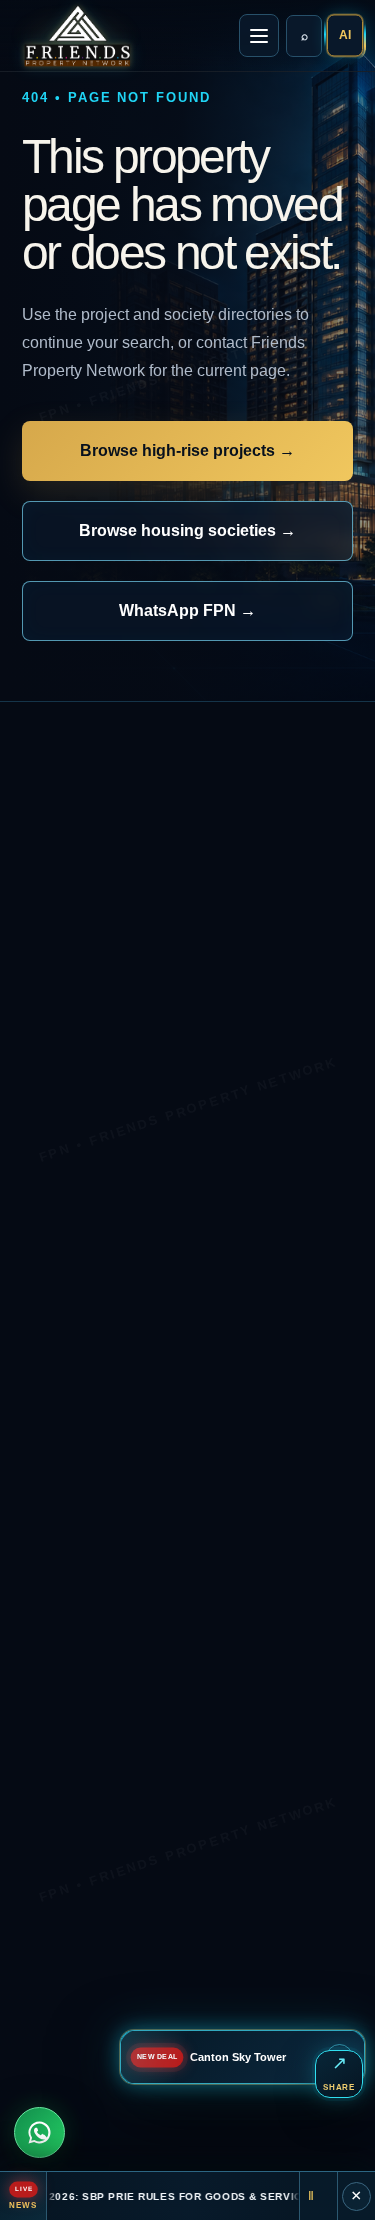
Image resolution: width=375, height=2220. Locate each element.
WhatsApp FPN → (187, 610)
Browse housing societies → (187, 530)
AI (345, 36)
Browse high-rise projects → (187, 450)
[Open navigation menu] (259, 35)
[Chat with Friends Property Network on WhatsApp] (39, 2132)
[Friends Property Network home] (76, 36)
